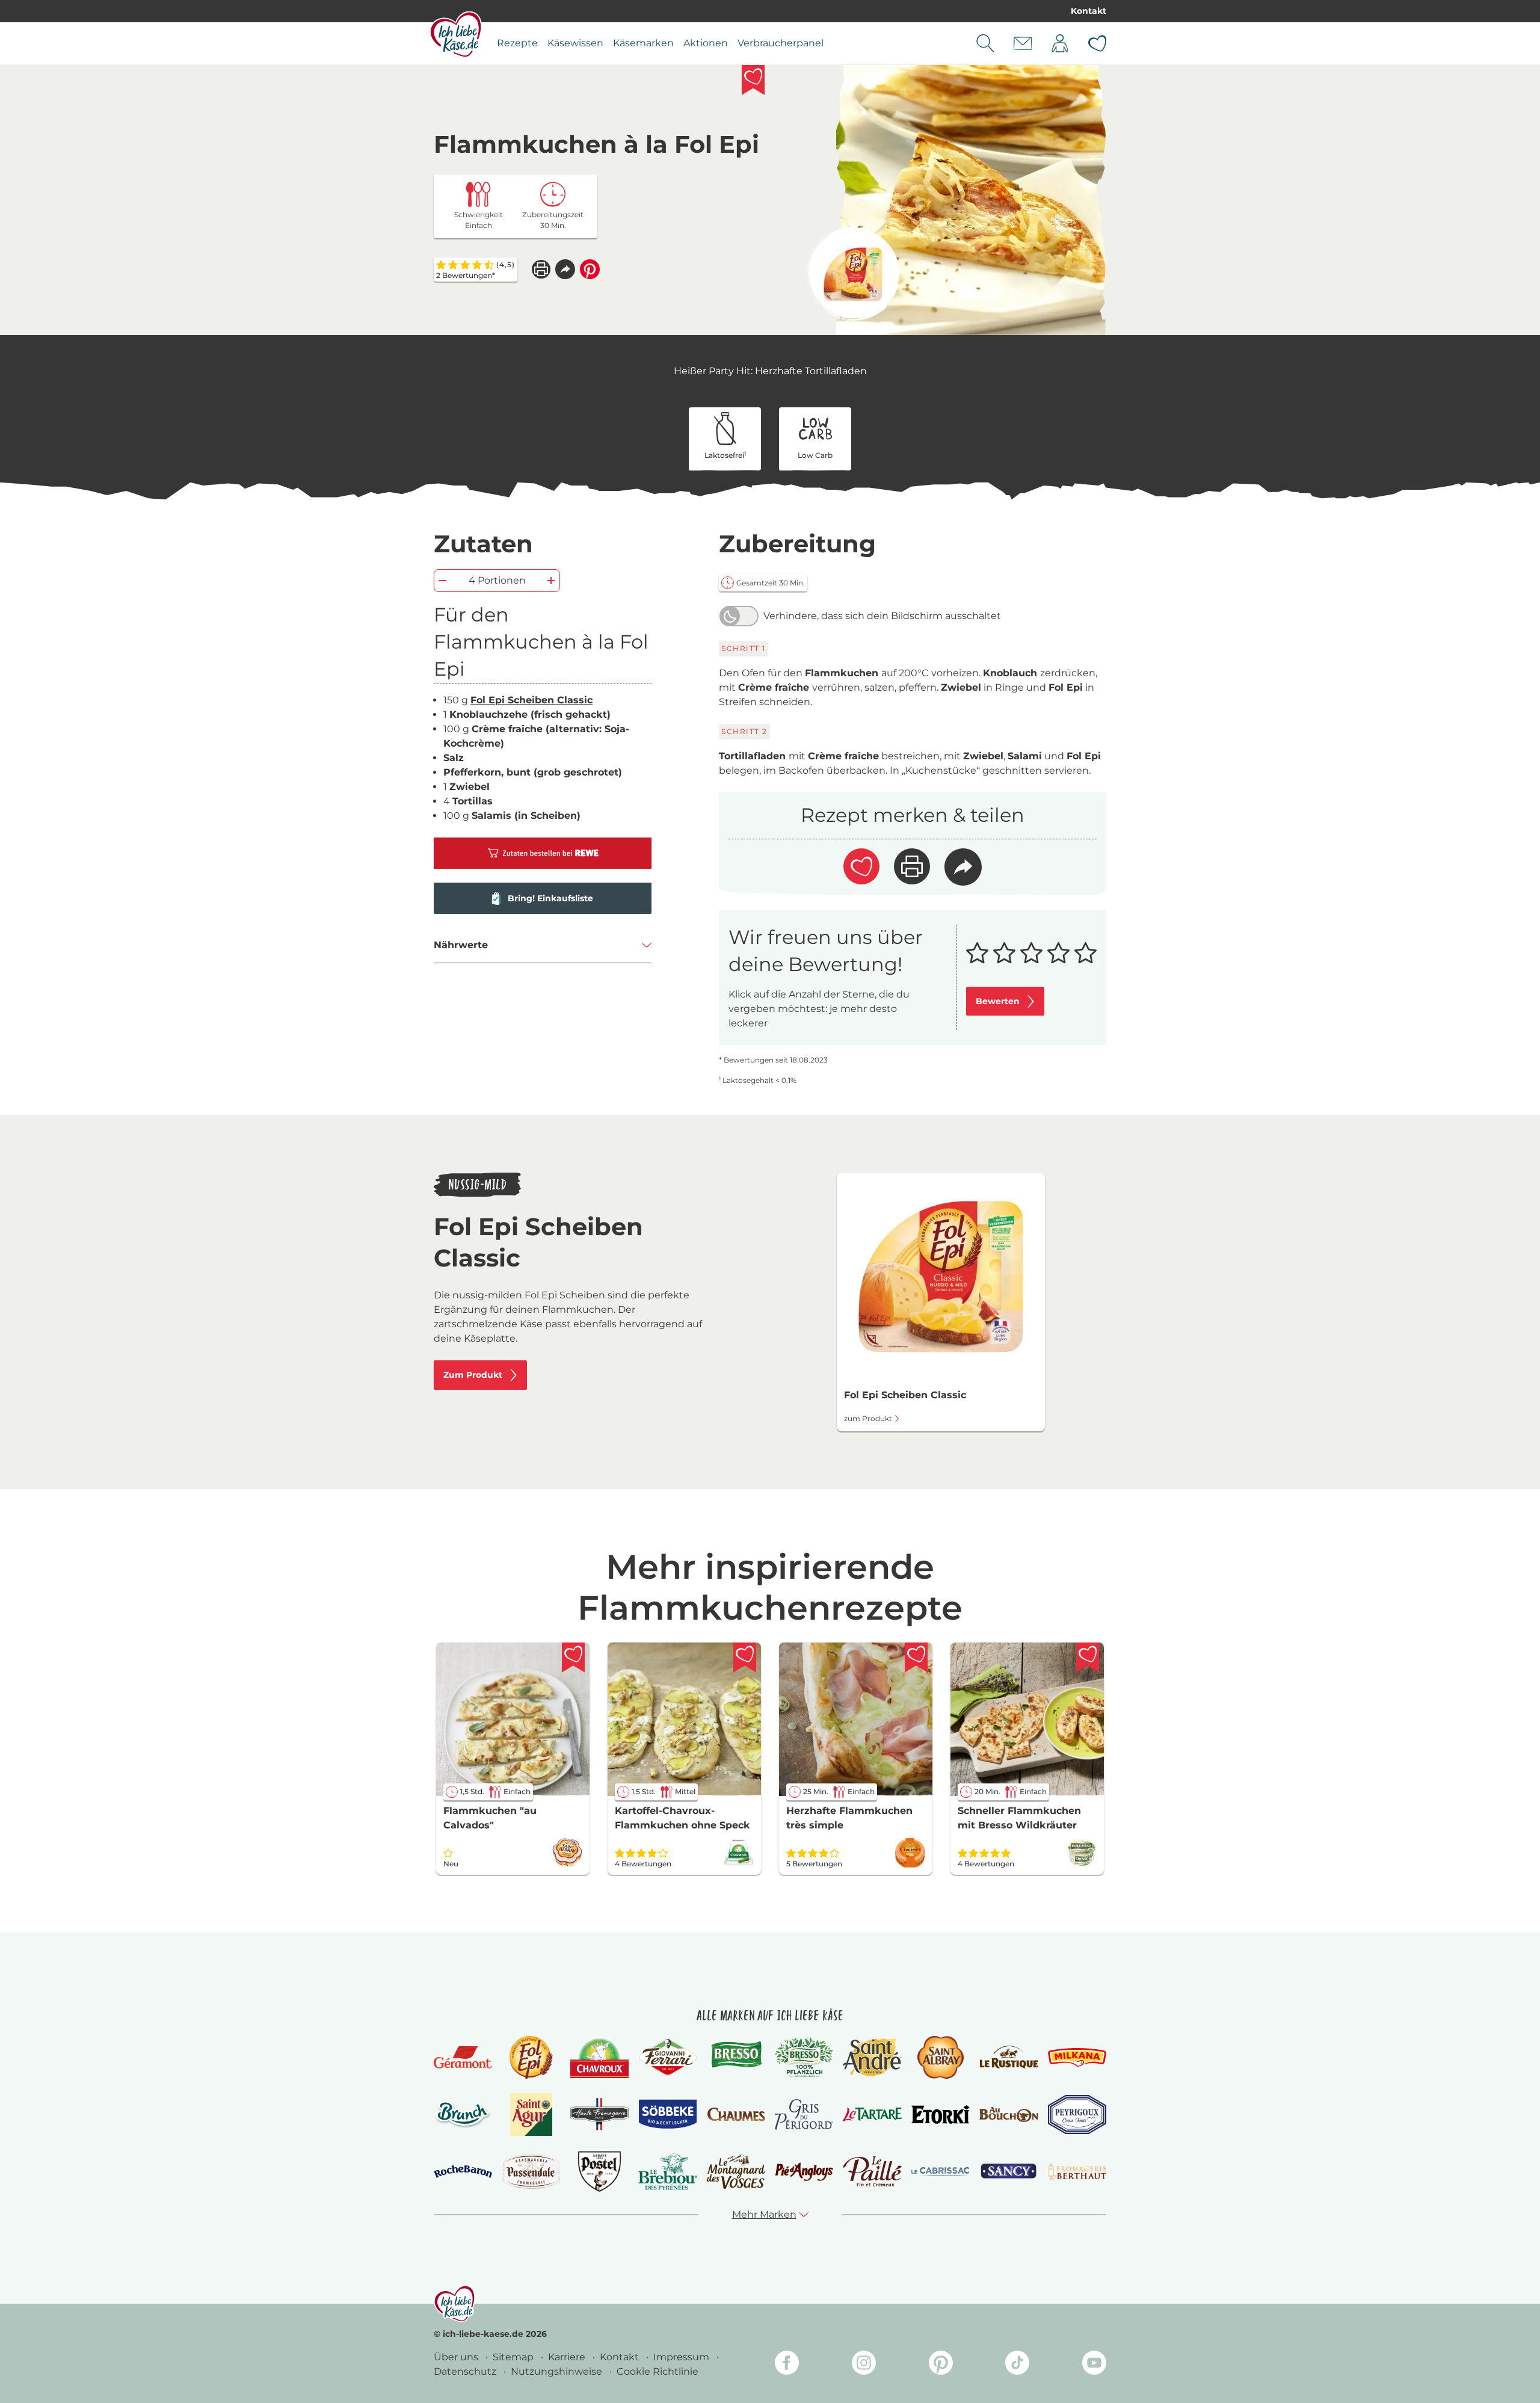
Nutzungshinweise (558, 2371)
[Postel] (599, 2172)
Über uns (457, 2357)
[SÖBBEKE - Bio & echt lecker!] (667, 2114)
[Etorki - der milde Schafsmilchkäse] (941, 2115)
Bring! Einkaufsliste (550, 898)
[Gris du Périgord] (804, 2115)
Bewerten (998, 1001)
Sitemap (514, 2357)
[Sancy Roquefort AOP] (1009, 2171)
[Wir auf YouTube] (1094, 2365)
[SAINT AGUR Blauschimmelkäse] (531, 2115)
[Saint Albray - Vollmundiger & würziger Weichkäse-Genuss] (941, 2057)
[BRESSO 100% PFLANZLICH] (804, 2057)
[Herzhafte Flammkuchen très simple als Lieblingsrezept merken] (916, 1658)
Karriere (568, 2357)
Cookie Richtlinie (658, 2371)
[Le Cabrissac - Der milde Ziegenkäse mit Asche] (941, 2172)
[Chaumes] (736, 2115)
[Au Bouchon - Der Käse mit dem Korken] (1009, 2115)
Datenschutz (466, 2371)
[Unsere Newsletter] (1023, 43)
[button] (565, 269)
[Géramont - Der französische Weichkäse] (463, 2057)
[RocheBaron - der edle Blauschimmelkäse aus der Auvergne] (463, 2172)
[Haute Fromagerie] (599, 2114)
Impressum (682, 2357)
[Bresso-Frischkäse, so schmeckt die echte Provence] (736, 2057)
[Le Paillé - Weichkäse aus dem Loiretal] (872, 2171)
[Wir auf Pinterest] (941, 2365)
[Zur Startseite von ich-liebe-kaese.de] (456, 34)
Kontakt (1089, 11)
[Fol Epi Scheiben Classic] (853, 274)
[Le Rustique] (1009, 2057)
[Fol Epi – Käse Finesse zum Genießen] (531, 2057)
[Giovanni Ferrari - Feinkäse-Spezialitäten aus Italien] (667, 2057)
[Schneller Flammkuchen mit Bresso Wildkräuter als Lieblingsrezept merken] (1088, 1658)
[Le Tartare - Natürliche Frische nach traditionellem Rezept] (872, 2115)
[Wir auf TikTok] (1017, 2365)
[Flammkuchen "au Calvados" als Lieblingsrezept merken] (573, 1658)
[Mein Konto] (1060, 43)
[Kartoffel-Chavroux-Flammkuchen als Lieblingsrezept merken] (745, 1658)
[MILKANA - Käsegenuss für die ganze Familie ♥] (1077, 2057)
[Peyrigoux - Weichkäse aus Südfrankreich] (1077, 2115)
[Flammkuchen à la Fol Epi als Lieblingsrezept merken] (753, 80)
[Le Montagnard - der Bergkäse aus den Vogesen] (736, 2172)
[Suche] (985, 43)
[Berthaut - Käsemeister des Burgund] (1077, 2171)
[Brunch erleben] (463, 2114)
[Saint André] (872, 2057)
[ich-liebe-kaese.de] (454, 2304)
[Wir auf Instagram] (864, 2365)
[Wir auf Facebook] (787, 2365)
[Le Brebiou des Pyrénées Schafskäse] (667, 2172)
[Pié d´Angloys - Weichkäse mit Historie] (804, 2172)
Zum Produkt (473, 1375)
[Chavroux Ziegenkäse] (599, 2057)
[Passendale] (531, 2171)
